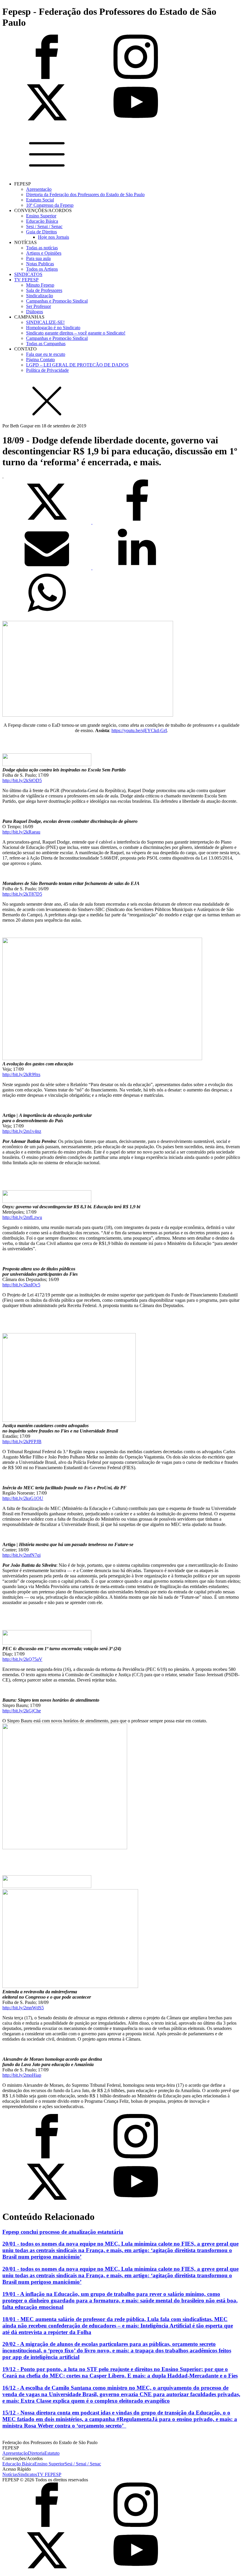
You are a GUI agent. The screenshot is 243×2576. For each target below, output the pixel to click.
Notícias (10, 2474)
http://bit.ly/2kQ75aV (22, 1659)
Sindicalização (40, 296)
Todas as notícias (42, 248)
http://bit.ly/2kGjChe (22, 1711)
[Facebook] (137, 522)
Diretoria (36, 2453)
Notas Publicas (40, 264)
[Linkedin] (137, 568)
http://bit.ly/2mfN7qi (21, 1555)
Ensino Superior (41, 216)
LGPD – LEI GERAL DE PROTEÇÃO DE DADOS (77, 365)
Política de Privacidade (47, 370)
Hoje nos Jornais (53, 237)
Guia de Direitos (41, 232)
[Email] (47, 568)
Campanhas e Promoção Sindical (57, 301)
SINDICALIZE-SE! (45, 322)
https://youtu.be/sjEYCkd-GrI (139, 730)
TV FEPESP (26, 280)
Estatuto (52, 2453)
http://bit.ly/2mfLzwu (22, 1217)
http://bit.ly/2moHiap (22, 2075)
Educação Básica (42, 221)
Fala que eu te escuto (46, 354)
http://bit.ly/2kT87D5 (22, 894)
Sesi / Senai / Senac (44, 226)
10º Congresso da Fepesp (50, 205)
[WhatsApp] (47, 613)
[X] (47, 522)
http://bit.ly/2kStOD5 (22, 780)
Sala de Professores (44, 290)
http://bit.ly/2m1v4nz (22, 1131)
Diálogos (35, 312)
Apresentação (39, 189)
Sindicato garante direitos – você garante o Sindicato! (76, 333)
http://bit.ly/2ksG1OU (23, 1498)
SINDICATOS (28, 274)
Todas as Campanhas (46, 344)
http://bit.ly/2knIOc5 (21, 1285)
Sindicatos (27, 2474)
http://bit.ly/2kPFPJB (22, 1442)
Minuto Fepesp (40, 285)
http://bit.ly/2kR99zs (21, 1074)
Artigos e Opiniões (44, 253)
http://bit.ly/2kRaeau (21, 832)
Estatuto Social (40, 200)
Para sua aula (38, 258)
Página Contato (40, 360)
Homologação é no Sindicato (53, 328)
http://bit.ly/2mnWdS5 (23, 2008)
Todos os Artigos (42, 269)
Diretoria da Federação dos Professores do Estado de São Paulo (85, 194)
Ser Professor (39, 306)
